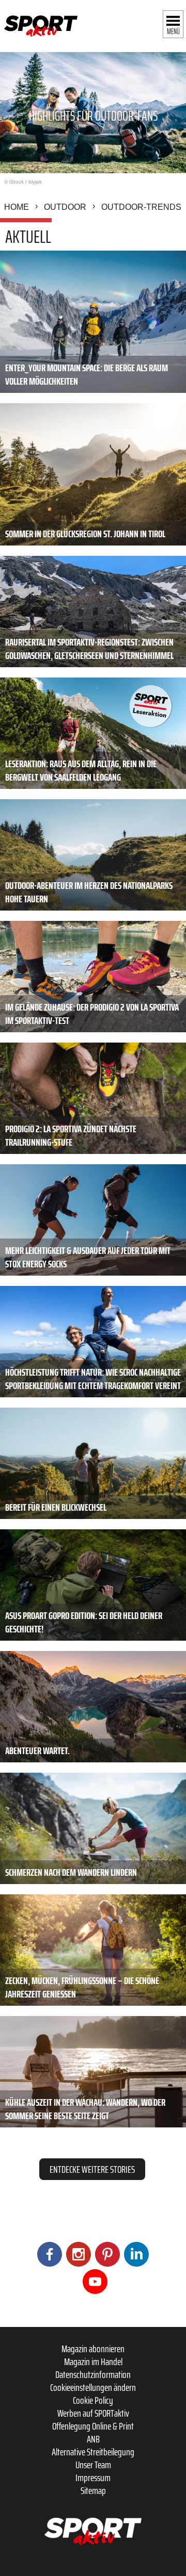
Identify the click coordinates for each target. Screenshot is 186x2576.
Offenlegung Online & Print (93, 2426)
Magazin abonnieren (93, 2349)
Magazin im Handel (93, 2362)
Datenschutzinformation (93, 2374)
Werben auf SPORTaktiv (93, 2413)
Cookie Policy (93, 2400)
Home (17, 207)
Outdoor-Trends (141, 207)
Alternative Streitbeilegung (93, 2452)
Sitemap (93, 2490)
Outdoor (65, 207)
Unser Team (93, 2465)
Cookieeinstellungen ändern (93, 2387)
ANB (93, 2439)
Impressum (93, 2478)
